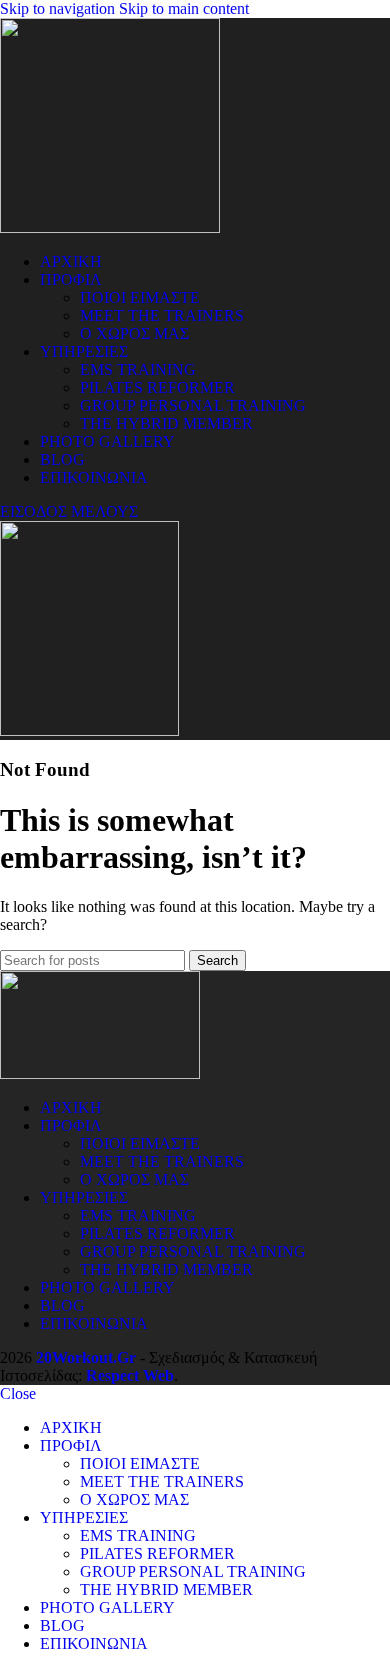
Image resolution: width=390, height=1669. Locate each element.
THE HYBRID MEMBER (166, 423)
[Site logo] (110, 227)
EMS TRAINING (138, 369)
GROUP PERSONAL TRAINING (193, 405)
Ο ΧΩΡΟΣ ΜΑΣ (134, 333)
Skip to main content (184, 8)
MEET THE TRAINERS (162, 315)
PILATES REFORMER (157, 387)
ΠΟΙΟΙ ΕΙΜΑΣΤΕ (140, 297)
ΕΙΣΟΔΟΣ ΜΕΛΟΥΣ (69, 511)
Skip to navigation (59, 8)
